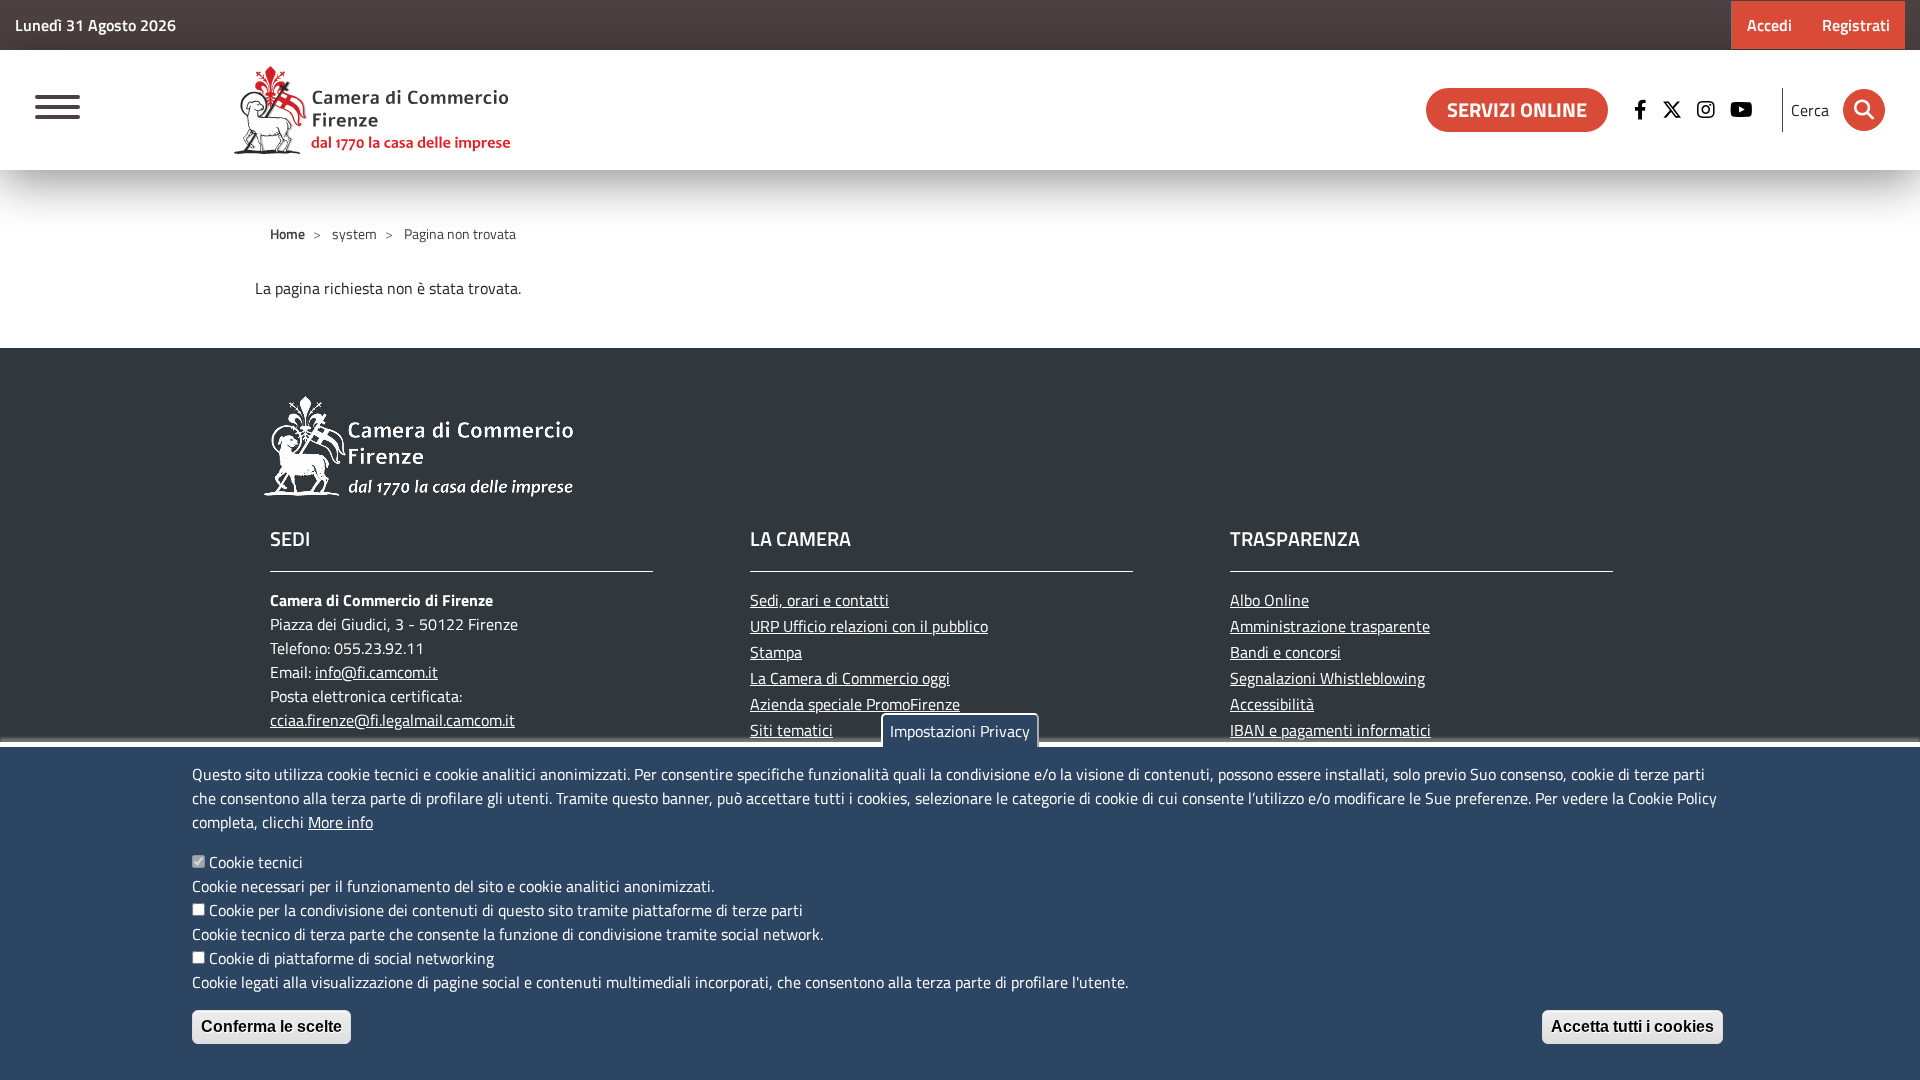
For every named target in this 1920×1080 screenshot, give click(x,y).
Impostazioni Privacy (960, 731)
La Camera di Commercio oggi (850, 678)
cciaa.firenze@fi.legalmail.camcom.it (392, 720)
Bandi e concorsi (1285, 652)
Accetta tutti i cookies (1632, 1026)
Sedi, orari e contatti (819, 600)
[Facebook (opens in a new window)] (1643, 110)
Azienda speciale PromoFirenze (855, 704)
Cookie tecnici (256, 862)
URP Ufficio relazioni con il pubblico (869, 626)
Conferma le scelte (271, 1026)
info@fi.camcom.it (376, 672)
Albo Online (1269, 600)
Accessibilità (1272, 704)
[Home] (372, 110)
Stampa (776, 652)
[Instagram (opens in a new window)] (1708, 110)
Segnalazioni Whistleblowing (1327, 678)
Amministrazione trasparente (1330, 626)
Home (287, 233)
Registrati (1856, 25)
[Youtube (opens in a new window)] (1744, 110)
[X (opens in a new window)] (1674, 110)
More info (340, 822)
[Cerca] (1864, 110)
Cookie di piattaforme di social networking (351, 958)
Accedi (1769, 25)
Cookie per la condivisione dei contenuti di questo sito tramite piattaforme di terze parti (506, 910)
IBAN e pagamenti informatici (1330, 730)
